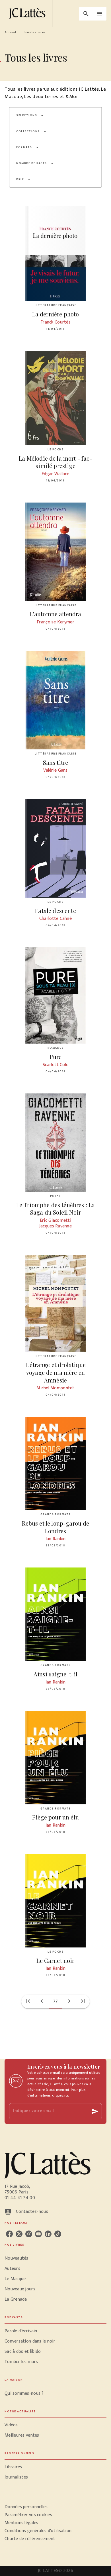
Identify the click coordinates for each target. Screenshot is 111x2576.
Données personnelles (26, 2507)
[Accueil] (28, 14)
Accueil (10, 32)
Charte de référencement (30, 2539)
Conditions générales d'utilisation (38, 2531)
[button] (30, 115)
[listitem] (9, 2234)
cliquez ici (60, 2095)
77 (56, 2001)
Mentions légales (21, 2523)
